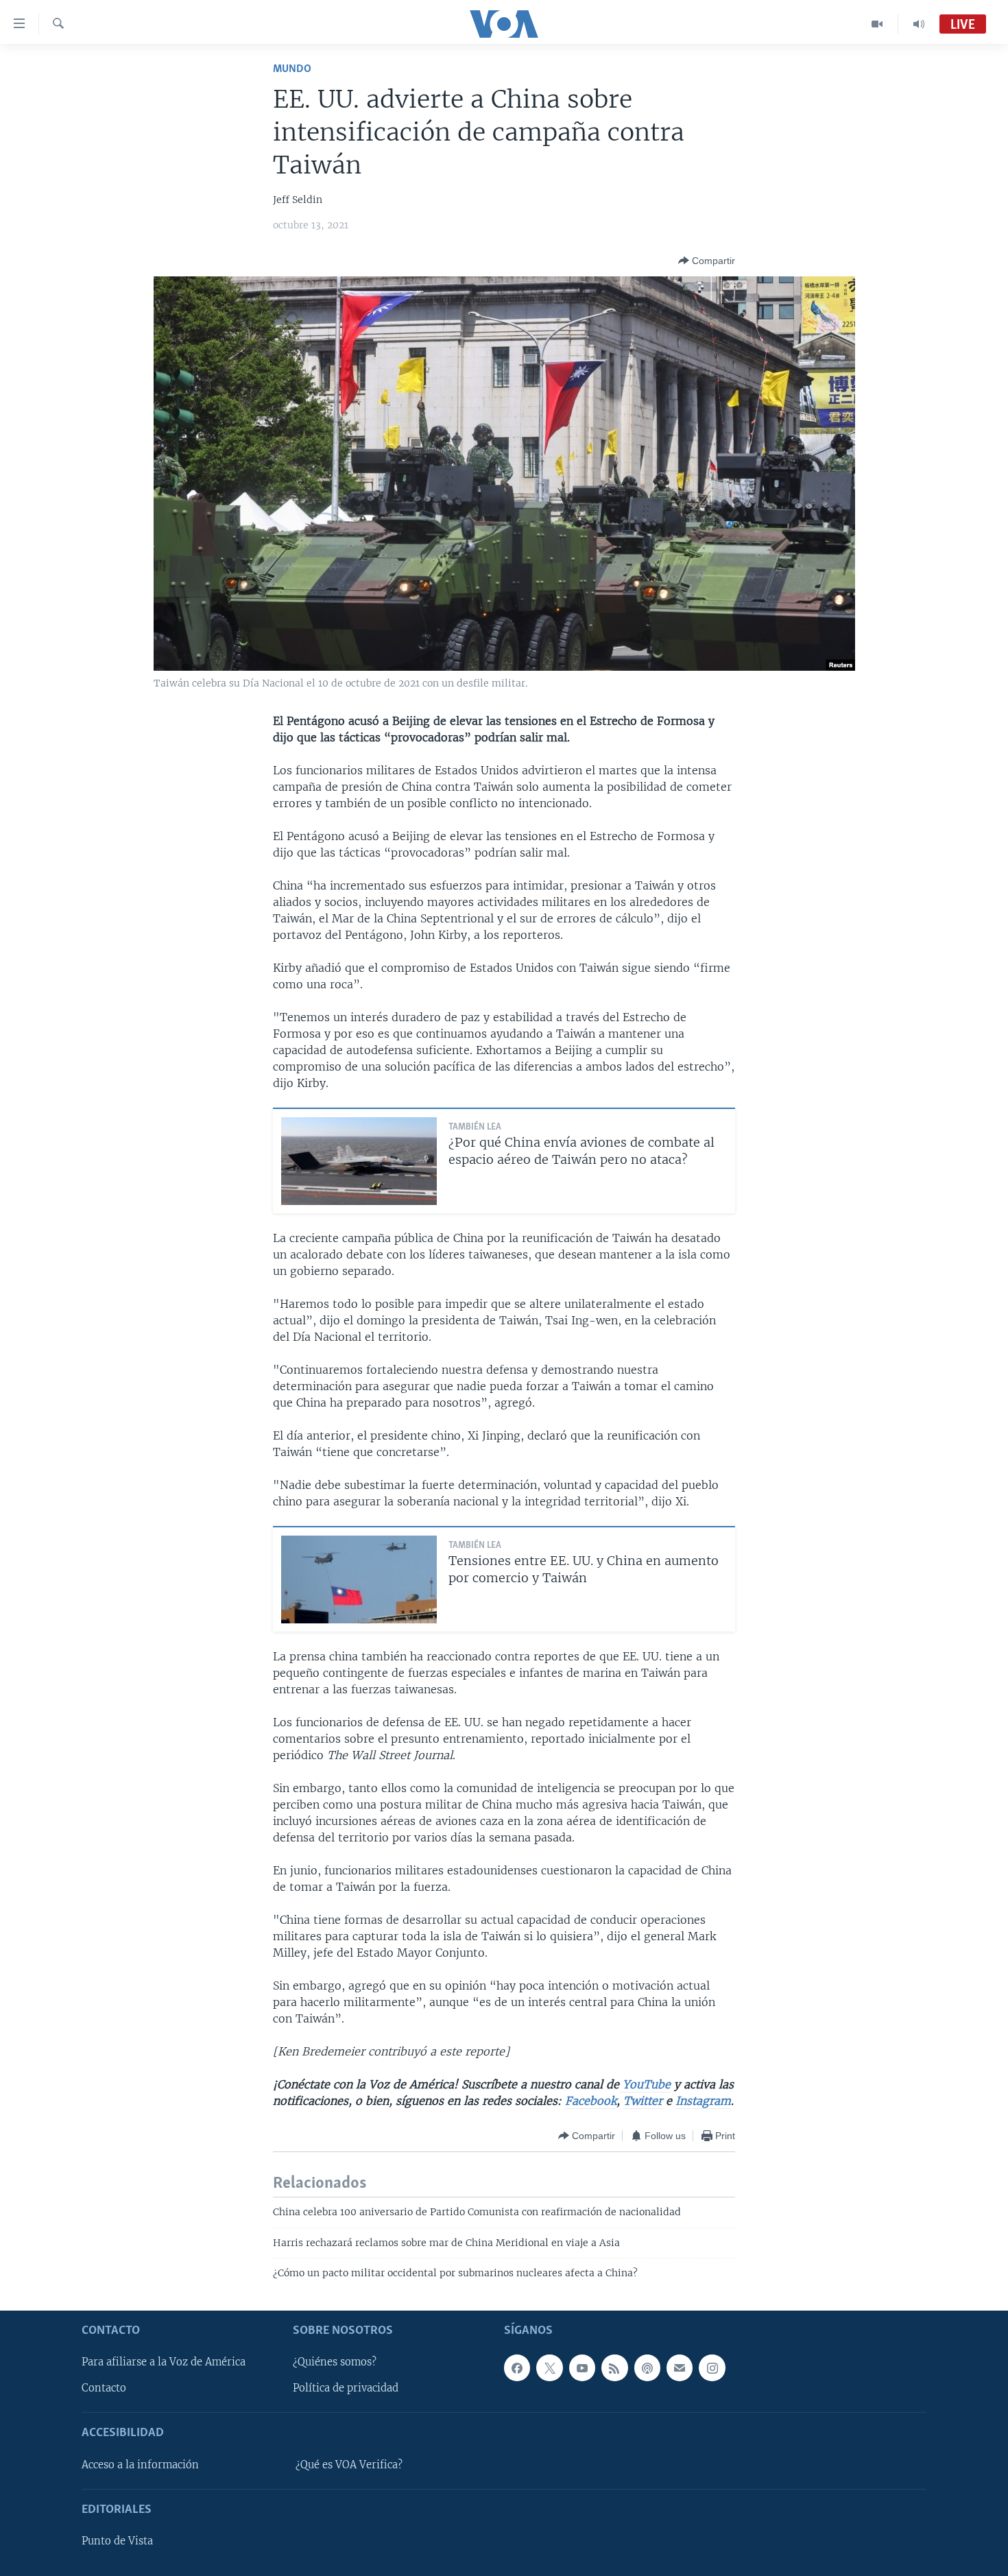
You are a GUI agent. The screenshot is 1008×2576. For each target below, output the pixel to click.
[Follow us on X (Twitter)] (549, 2368)
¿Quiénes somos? (335, 2362)
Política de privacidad (346, 2388)
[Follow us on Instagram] (712, 2368)
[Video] (877, 24)
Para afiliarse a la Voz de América (164, 2362)
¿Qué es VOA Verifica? (349, 2465)
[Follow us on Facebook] (517, 2368)
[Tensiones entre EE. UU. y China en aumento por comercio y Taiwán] (359, 1579)
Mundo (292, 69)
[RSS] (614, 2368)
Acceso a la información (140, 2465)
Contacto (104, 2388)
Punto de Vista (117, 2541)
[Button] (707, 261)
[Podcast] (647, 2368)
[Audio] (919, 24)
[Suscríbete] (680, 2368)
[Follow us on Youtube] (582, 2368)
